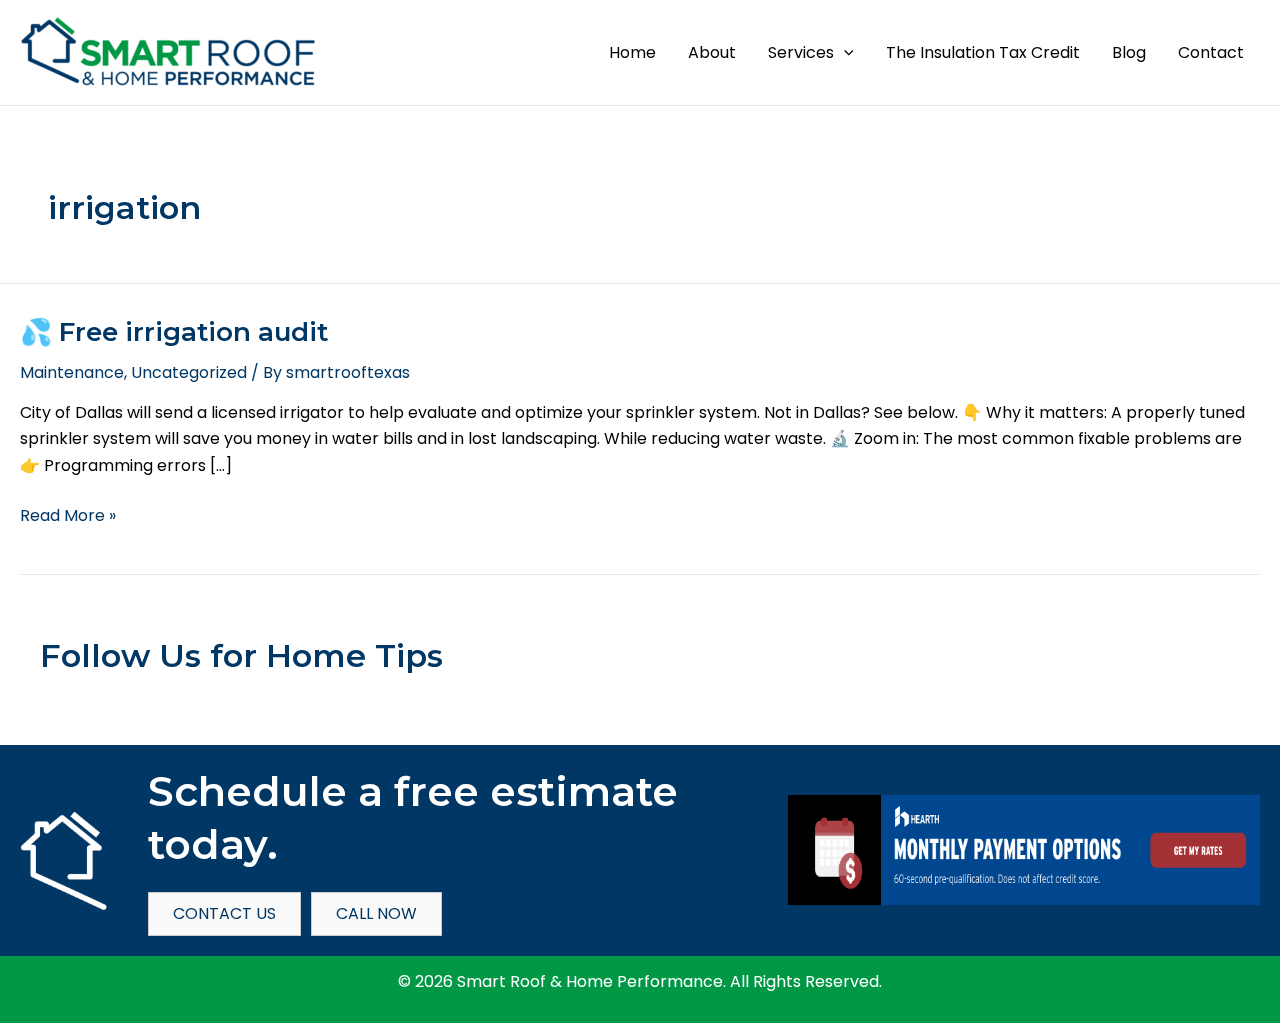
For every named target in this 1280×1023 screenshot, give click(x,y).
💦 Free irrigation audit (174, 332)
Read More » (68, 516)
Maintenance (72, 372)
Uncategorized (189, 372)
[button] (844, 53)
